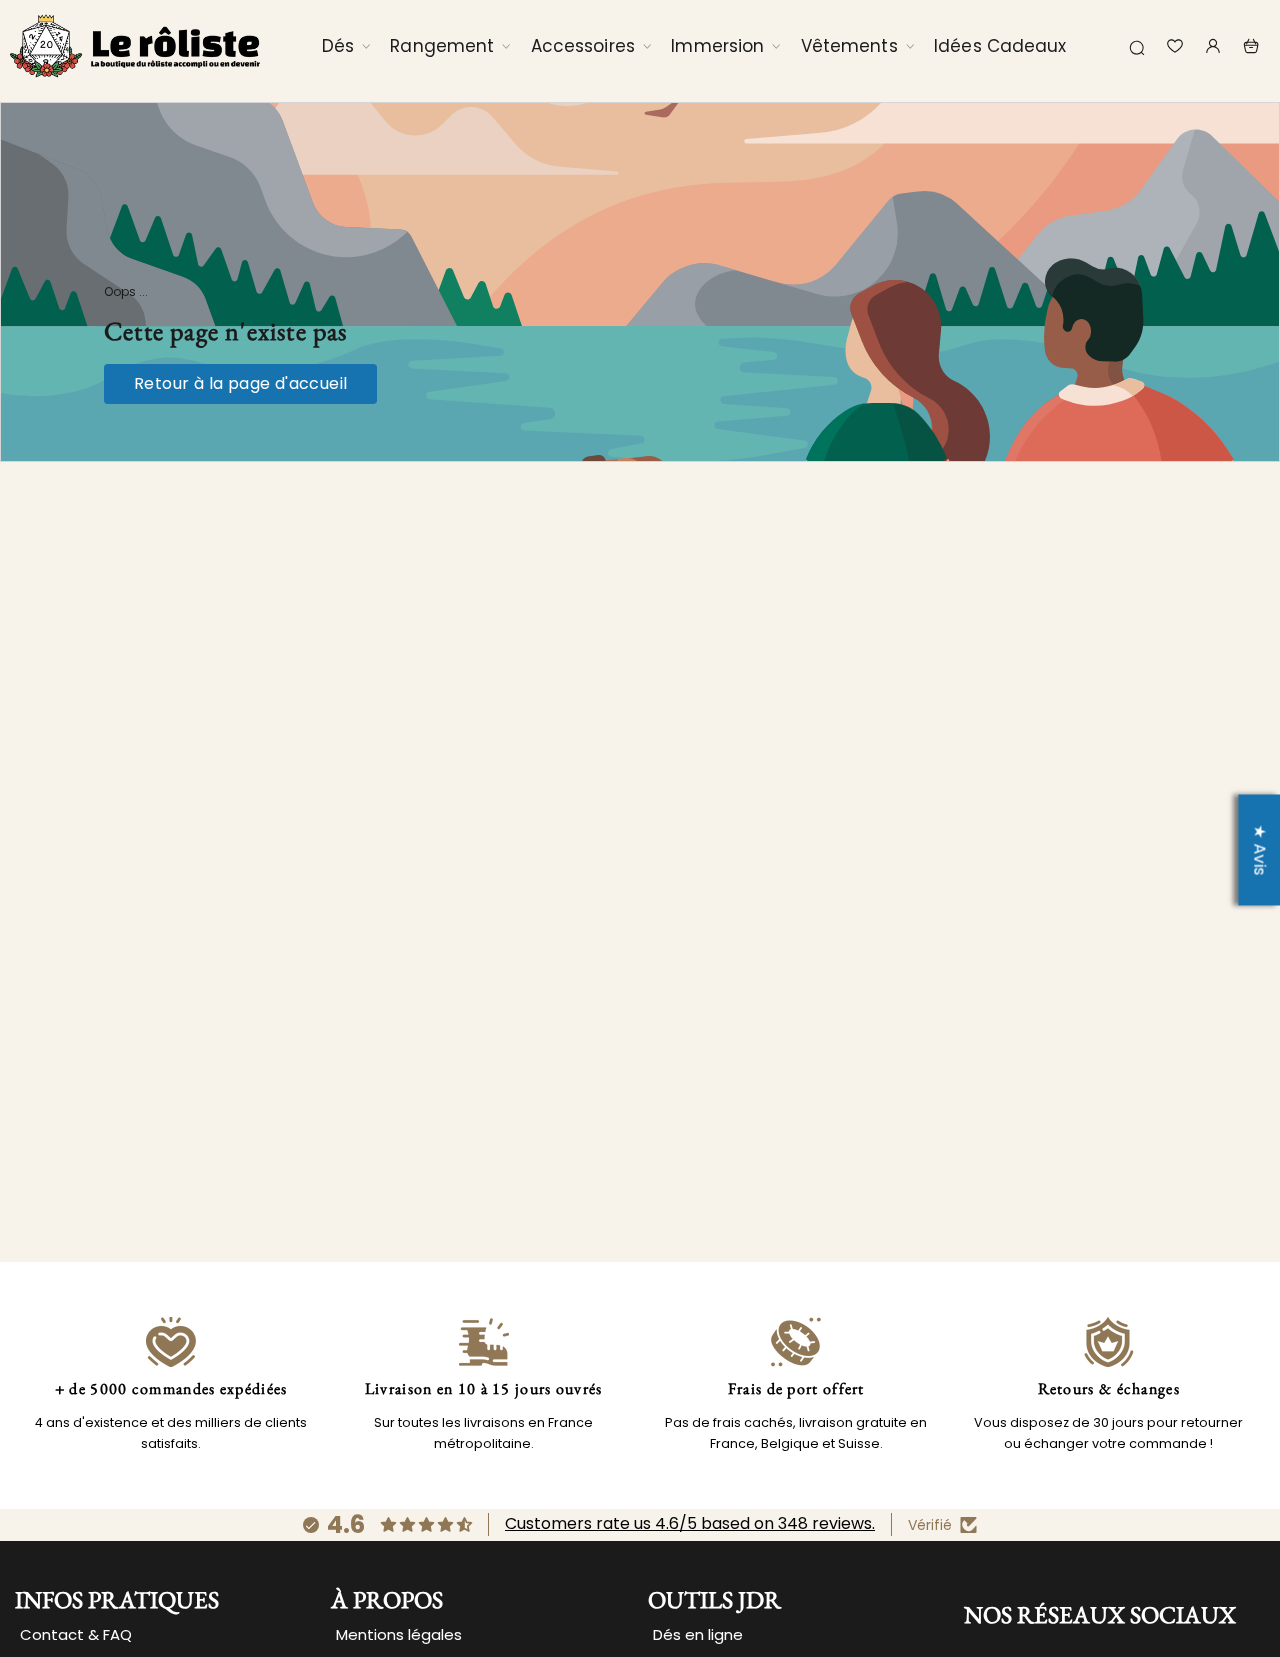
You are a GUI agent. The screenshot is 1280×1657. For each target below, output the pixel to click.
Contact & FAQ (76, 1634)
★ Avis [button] (1259, 849)
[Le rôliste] (135, 46)
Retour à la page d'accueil (240, 383)
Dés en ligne (698, 1634)
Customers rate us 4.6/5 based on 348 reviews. (690, 1523)
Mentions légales (399, 1634)
